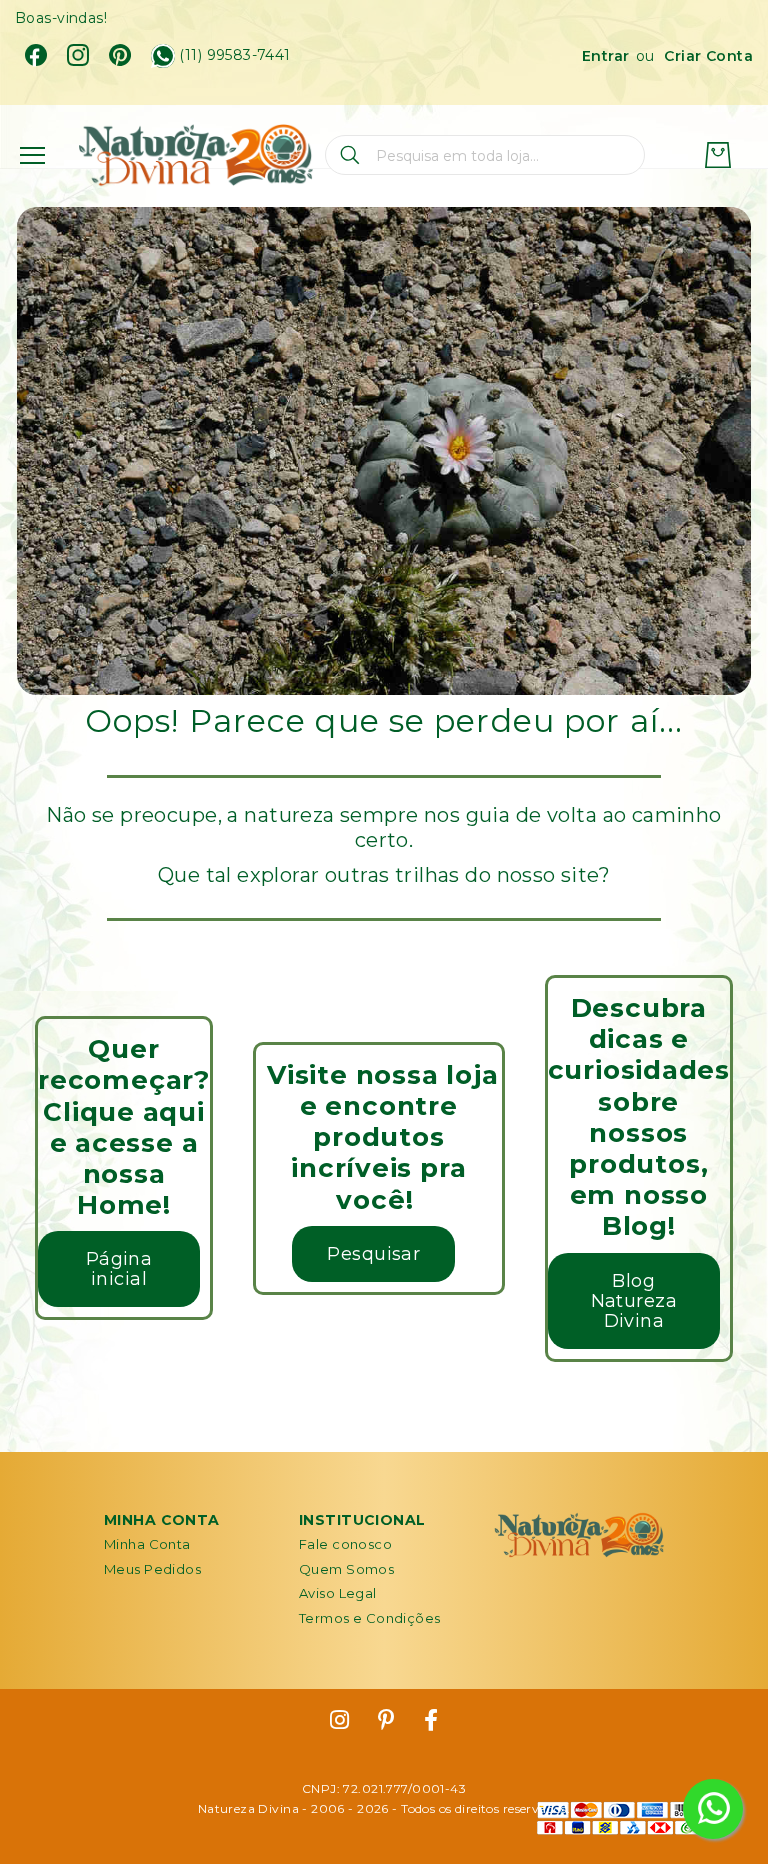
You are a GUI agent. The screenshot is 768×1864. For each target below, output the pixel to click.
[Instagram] (78, 55)
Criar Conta (708, 56)
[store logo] (195, 155)
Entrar (606, 56)
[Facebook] (36, 55)
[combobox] (485, 155)
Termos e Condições (370, 1618)
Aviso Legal (338, 1593)
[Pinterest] (120, 55)
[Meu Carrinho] (718, 155)
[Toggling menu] (32, 155)
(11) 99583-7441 (234, 55)
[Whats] (163, 56)
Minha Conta (147, 1544)
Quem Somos (346, 1569)
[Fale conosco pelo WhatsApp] (713, 1809)
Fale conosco (345, 1544)
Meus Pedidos (152, 1569)
